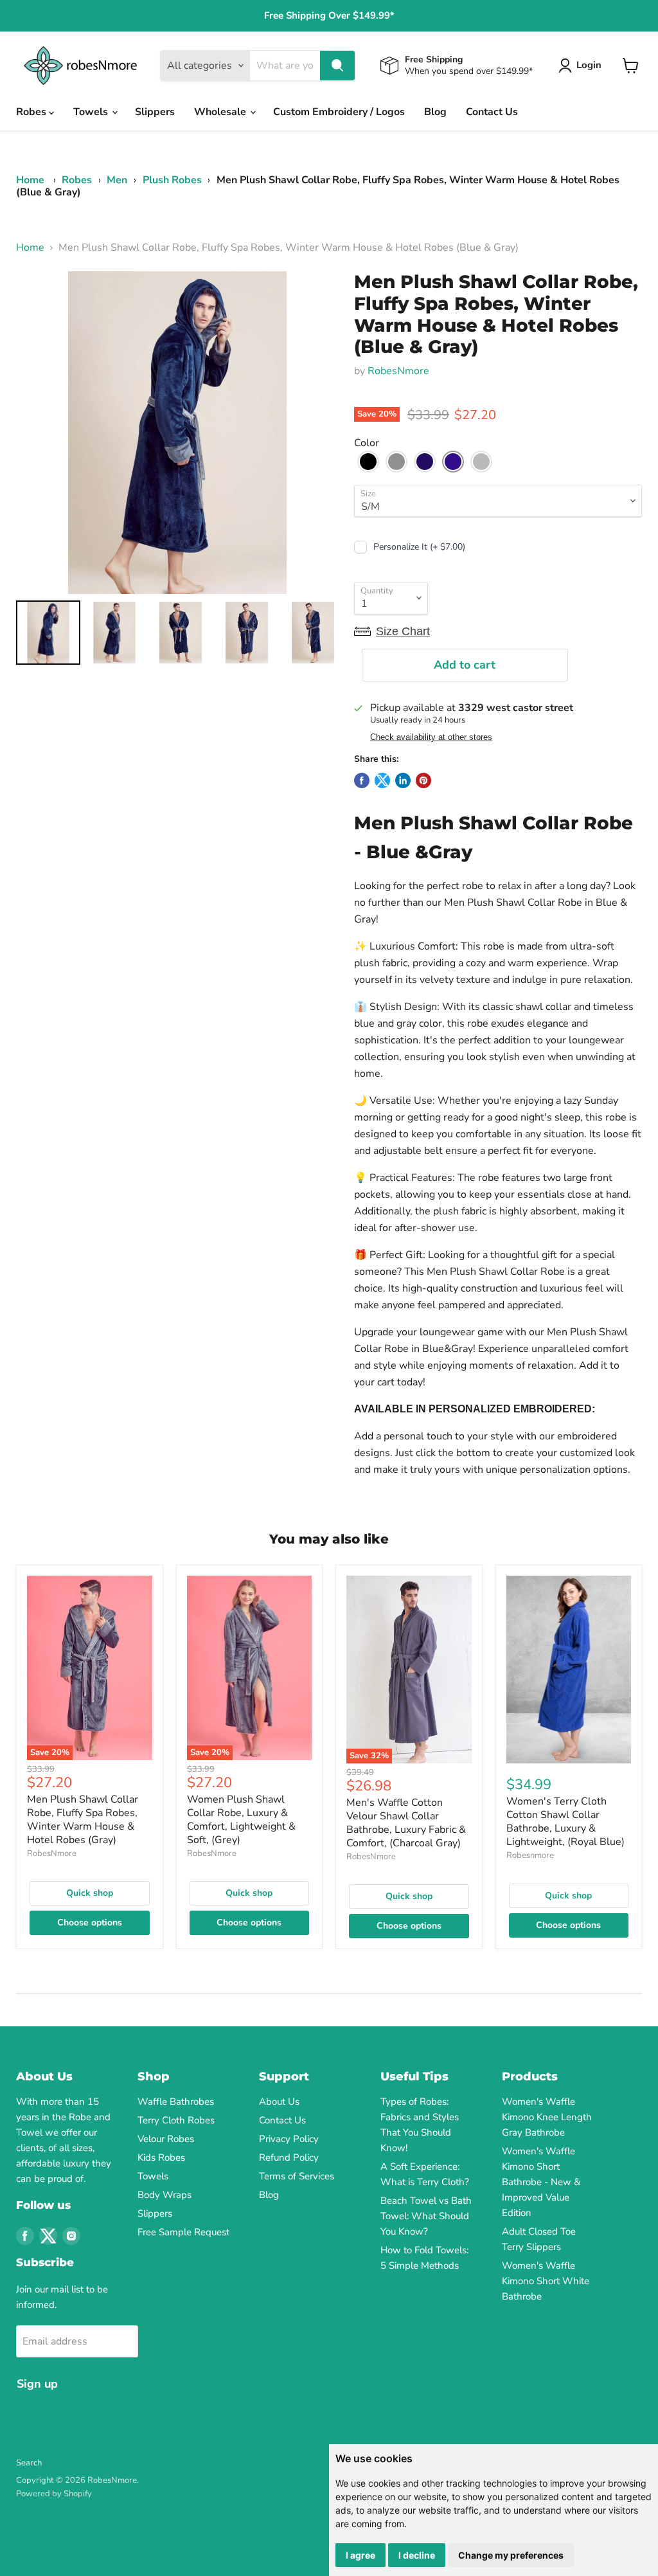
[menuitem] (48, 633)
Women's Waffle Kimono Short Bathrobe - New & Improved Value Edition (541, 2182)
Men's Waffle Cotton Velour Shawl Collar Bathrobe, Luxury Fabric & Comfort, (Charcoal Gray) (406, 1823)
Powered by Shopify (54, 2494)
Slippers (155, 112)
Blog (435, 112)
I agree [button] (360, 2555)
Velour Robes (166, 2139)
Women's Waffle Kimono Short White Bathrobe (546, 2281)
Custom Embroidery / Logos (339, 112)
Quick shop (90, 1893)
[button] (368, 462)
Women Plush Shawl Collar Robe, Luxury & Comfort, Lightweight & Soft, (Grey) (241, 1820)
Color (367, 443)
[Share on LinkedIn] (403, 780)
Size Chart (403, 631)
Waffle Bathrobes (176, 2102)
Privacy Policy (289, 2139)
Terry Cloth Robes (176, 2120)
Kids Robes (161, 2157)
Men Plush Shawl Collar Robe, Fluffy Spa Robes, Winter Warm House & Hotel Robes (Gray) (83, 1820)
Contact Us (492, 112)
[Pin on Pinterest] (423, 780)
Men (117, 180)
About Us (279, 2102)
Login (589, 65)
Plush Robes (172, 180)
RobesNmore (398, 371)
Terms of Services (297, 2176)
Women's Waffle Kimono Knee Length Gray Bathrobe (547, 2117)
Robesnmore (530, 1855)
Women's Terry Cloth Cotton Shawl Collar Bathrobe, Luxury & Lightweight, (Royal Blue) (565, 1822)
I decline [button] (417, 2555)
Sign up (37, 2384)
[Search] (337, 66)
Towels (92, 112)
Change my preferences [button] (511, 2555)
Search (29, 2463)
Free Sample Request (183, 2232)
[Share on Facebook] (362, 780)
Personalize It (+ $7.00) (419, 547)
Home (30, 180)
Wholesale (221, 112)
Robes (32, 112)
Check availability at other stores (431, 737)
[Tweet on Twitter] (382, 780)
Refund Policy (289, 2157)
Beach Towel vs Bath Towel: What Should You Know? (426, 2216)
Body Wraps (164, 2195)
